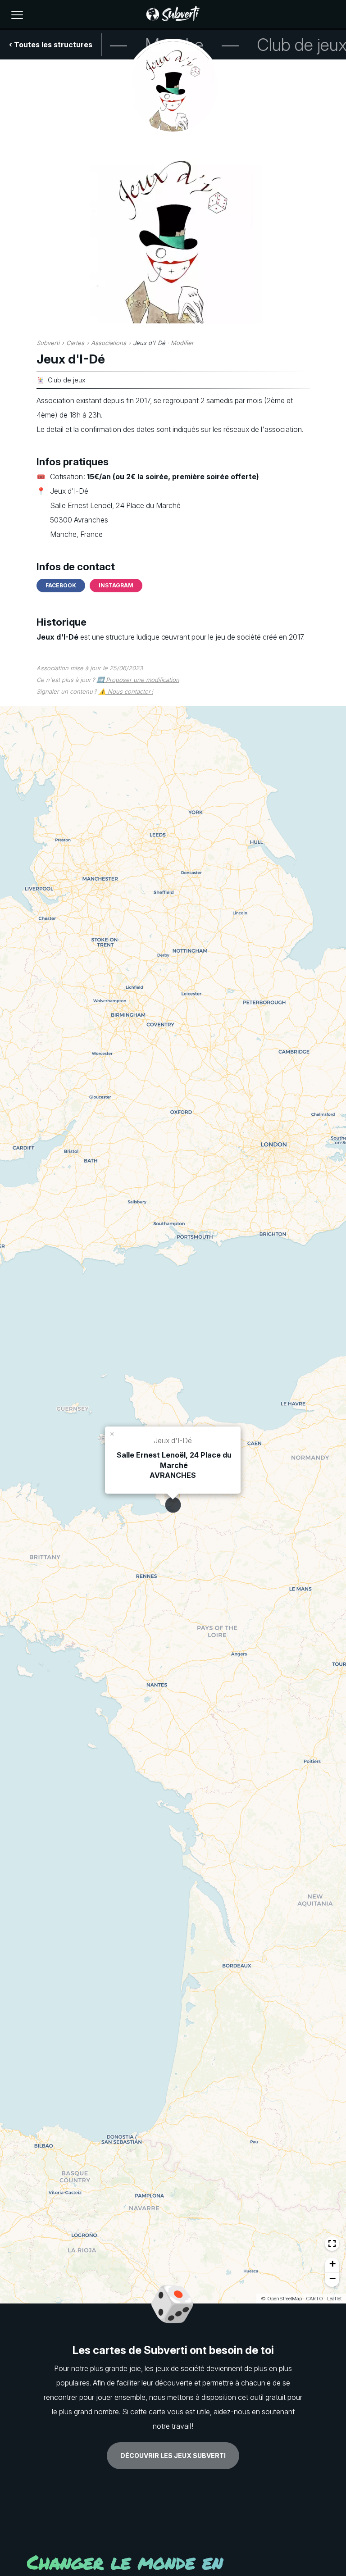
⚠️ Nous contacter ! (126, 691)
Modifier (182, 343)
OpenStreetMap (285, 2299)
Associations (109, 343)
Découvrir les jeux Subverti (173, 2456)
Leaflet (334, 2299)
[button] (113, 1433)
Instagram (116, 585)
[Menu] (17, 15)
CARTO (314, 2299)
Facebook (61, 585)
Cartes (75, 343)
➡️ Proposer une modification (138, 680)
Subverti (48, 343)
